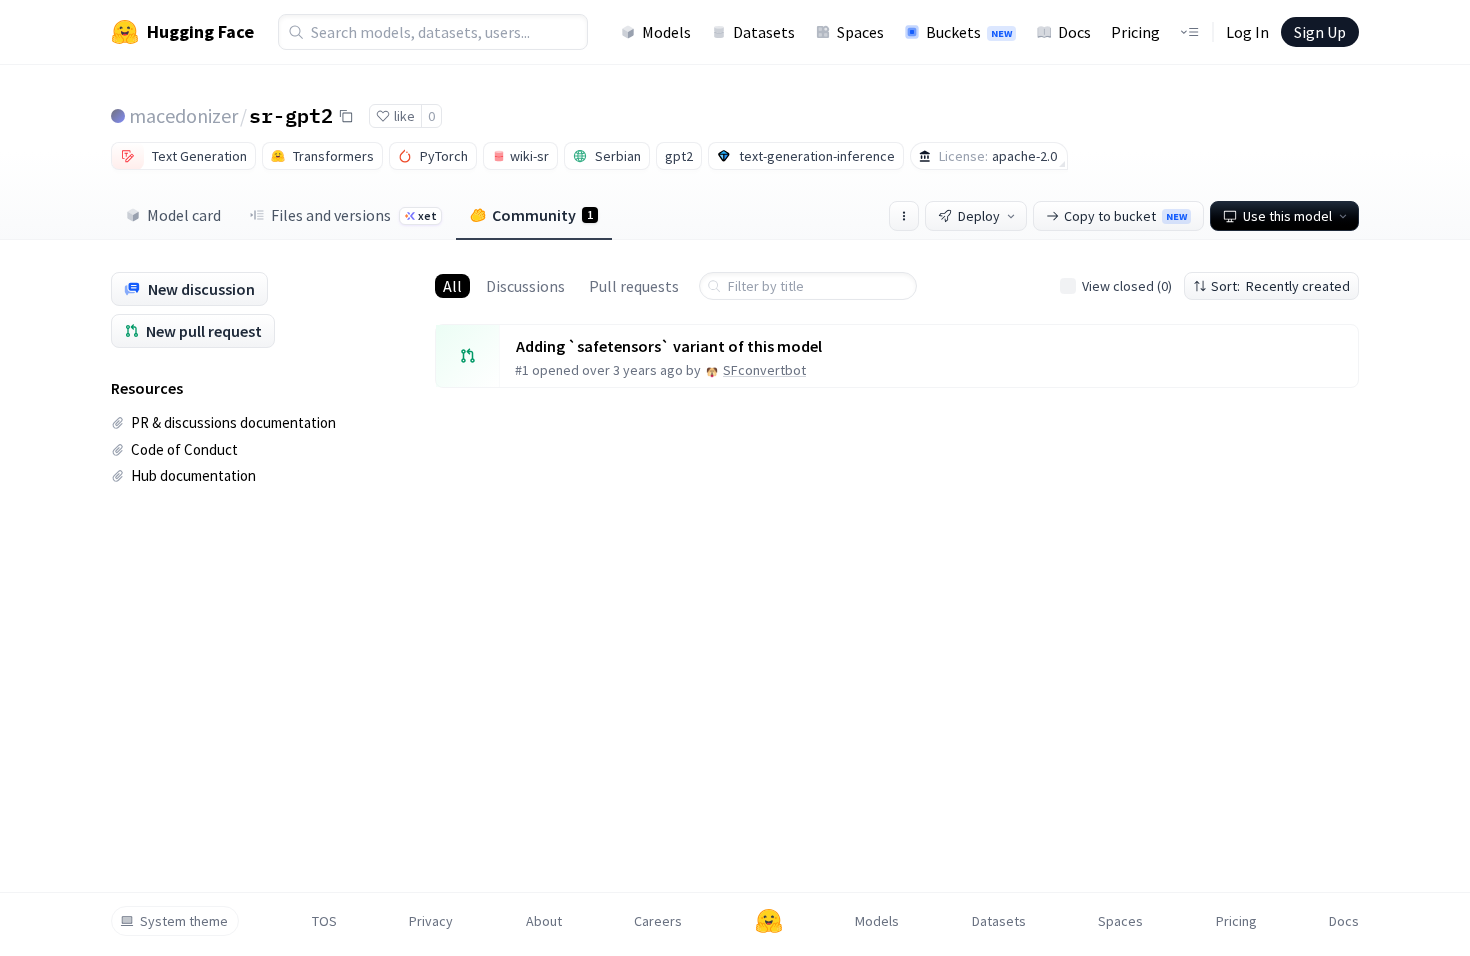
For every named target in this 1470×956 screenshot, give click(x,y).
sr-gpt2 (291, 115)
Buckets (969, 32)
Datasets (764, 32)
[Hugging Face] (769, 921)
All (452, 286)
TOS (324, 921)
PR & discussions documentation (233, 422)
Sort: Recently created (1280, 286)
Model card (184, 215)
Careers (658, 921)
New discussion (201, 289)
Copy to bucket (1125, 216)
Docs (1074, 32)
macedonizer (183, 115)
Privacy (431, 921)
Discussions (525, 286)
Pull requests (634, 286)
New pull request (204, 331)
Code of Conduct (184, 449)
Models (666, 32)
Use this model (1287, 216)
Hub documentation (193, 475)
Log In (1247, 32)
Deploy (979, 216)
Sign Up (1320, 32)
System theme (184, 921)
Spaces (860, 32)
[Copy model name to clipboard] (346, 116)
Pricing (1135, 32)
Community (542, 215)
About (544, 921)
